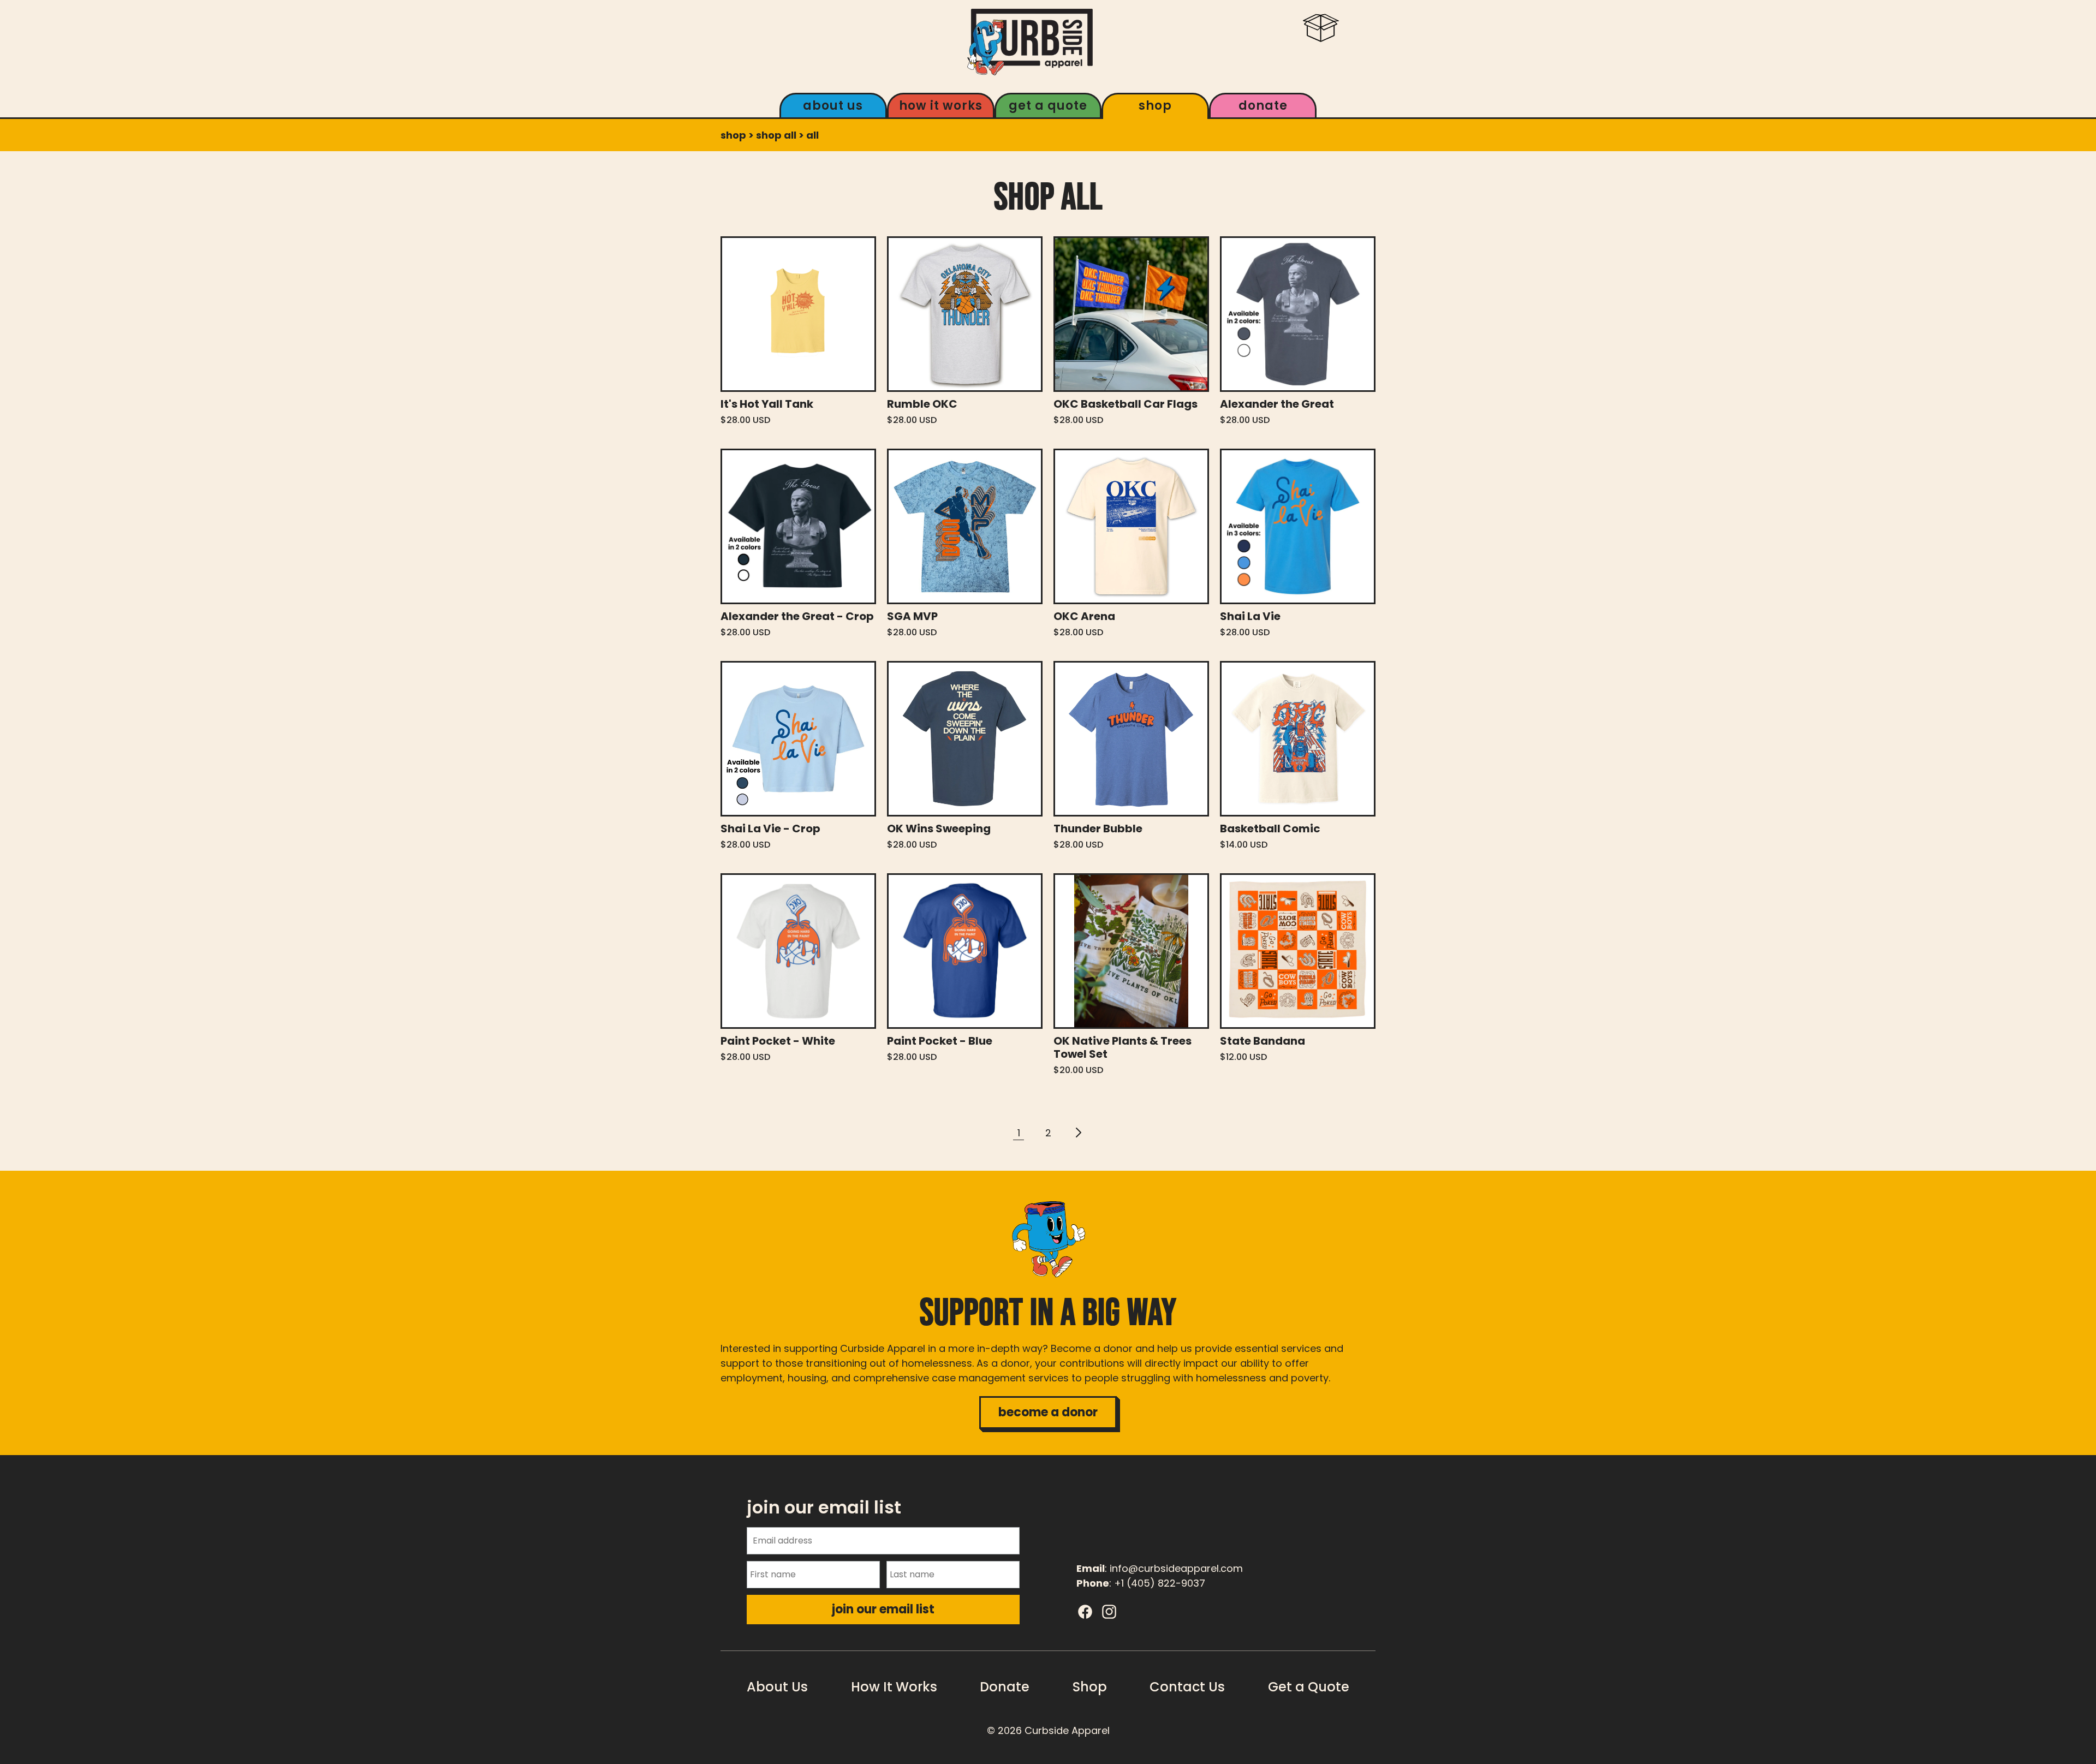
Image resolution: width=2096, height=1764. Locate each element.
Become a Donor (1048, 1412)
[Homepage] (1030, 42)
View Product (798, 314)
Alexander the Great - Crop (797, 616)
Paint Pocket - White (778, 1041)
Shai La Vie (1250, 616)
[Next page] (1077, 1133)
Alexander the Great (1277, 404)
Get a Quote (1048, 106)
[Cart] (1321, 41)
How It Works (941, 106)
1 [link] (1019, 1133)
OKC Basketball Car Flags (1126, 404)
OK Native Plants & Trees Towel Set (1123, 1047)
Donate (1263, 106)
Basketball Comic (1270, 829)
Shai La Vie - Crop (770, 829)
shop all (776, 135)
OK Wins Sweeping (939, 829)
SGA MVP (912, 616)
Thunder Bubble (1098, 829)
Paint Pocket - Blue (940, 1041)
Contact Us (1187, 1687)
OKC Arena (1084, 616)
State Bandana (1263, 1041)
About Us (833, 106)
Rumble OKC (922, 404)
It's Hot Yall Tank (767, 404)
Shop (1155, 106)
